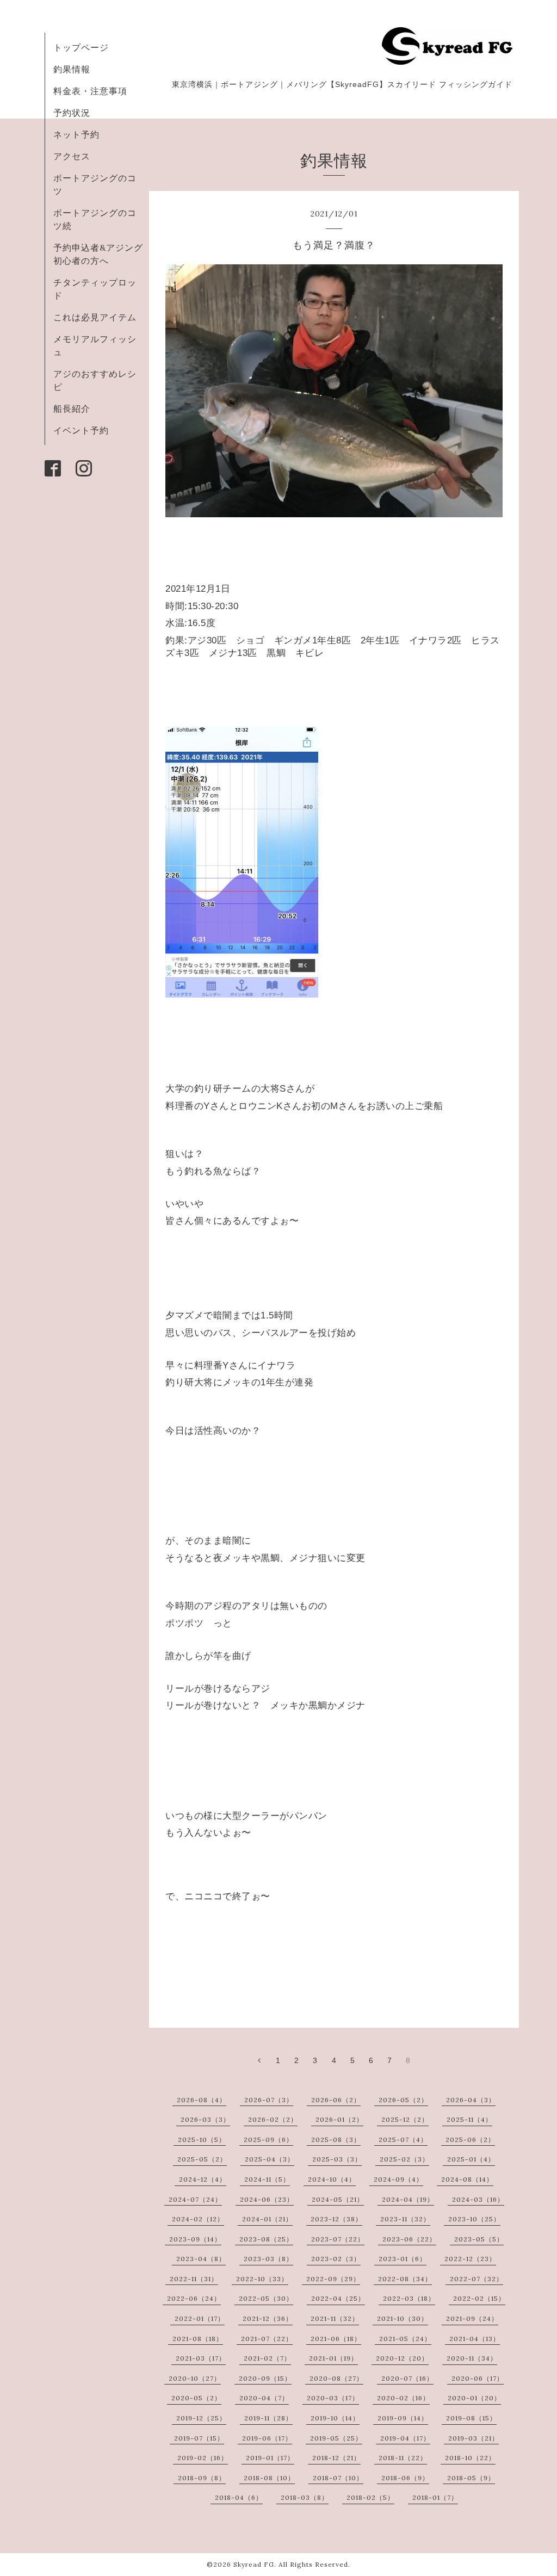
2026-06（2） (336, 2100)
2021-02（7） (267, 2358)
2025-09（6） (268, 2140)
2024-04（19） (408, 2199)
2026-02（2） (273, 2119)
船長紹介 (72, 408)
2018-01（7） (435, 2497)
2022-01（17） (200, 2318)
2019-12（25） (201, 2418)
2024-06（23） (267, 2199)
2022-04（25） (338, 2298)
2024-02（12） (198, 2219)
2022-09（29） (333, 2279)
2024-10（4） (332, 2179)
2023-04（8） (201, 2259)
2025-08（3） (336, 2140)
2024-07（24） (195, 2199)
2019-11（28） (268, 2418)
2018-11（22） (403, 2458)
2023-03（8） (268, 2259)
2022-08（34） (405, 2279)
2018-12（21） (336, 2458)
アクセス (72, 156)
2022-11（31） (194, 2279)
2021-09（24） (472, 2318)
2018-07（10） (338, 2478)
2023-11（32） (405, 2219)
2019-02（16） (203, 2458)
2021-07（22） (267, 2339)
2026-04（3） (471, 2100)
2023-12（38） (336, 2219)
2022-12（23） (470, 2259)
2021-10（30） (403, 2318)
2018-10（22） (470, 2458)
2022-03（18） (409, 2298)
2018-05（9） (471, 2478)
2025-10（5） (202, 2140)
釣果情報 (72, 69)
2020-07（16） (407, 2378)
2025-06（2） (470, 2140)
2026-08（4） (202, 2100)
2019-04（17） (405, 2438)
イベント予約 (81, 430)
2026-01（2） (339, 2119)
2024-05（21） (338, 2199)
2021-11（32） (335, 2318)
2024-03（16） (478, 2199)
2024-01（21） (267, 2219)
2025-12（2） (405, 2119)
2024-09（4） (398, 2179)
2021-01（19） (333, 2358)
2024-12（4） (203, 2179)
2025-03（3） (337, 2159)
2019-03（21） (474, 2438)
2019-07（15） (199, 2438)
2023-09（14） (195, 2239)
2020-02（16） (403, 2398)
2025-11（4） (469, 2119)
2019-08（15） (471, 2418)
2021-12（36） (268, 2318)
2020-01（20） (474, 2398)
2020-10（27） (195, 2378)
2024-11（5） (267, 2179)
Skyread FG (254, 2564)
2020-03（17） (333, 2398)
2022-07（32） (476, 2279)
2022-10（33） (262, 2279)
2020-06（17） (478, 2378)
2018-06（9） (405, 2478)
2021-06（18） (336, 2339)
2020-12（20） (402, 2358)
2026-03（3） (205, 2119)
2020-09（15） (265, 2378)
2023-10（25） (474, 2219)
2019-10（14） (335, 2418)
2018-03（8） (305, 2497)
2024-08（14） (467, 2179)
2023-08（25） (266, 2239)
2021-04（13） (475, 2339)
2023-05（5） (479, 2239)
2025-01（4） (471, 2159)
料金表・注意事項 (90, 91)
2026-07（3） (269, 2100)
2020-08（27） (336, 2378)
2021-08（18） (198, 2339)
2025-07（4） (403, 2140)
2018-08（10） (269, 2478)
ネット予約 (76, 134)
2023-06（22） (409, 2239)
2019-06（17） (267, 2438)
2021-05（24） (405, 2339)
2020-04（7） (264, 2398)
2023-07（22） (338, 2239)
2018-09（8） (202, 2478)
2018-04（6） (239, 2497)
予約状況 (72, 113)
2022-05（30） (266, 2298)
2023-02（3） (336, 2259)
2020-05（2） (196, 2398)
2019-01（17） (270, 2458)
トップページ (81, 47)
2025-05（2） (202, 2159)
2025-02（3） (404, 2159)
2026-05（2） (403, 2100)
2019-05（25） (336, 2438)
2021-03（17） (201, 2358)
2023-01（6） (403, 2259)
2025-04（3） (270, 2159)
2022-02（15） (479, 2298)
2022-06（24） (194, 2298)
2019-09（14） (403, 2418)
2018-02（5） (370, 2497)
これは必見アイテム (95, 317)
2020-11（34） (472, 2358)
